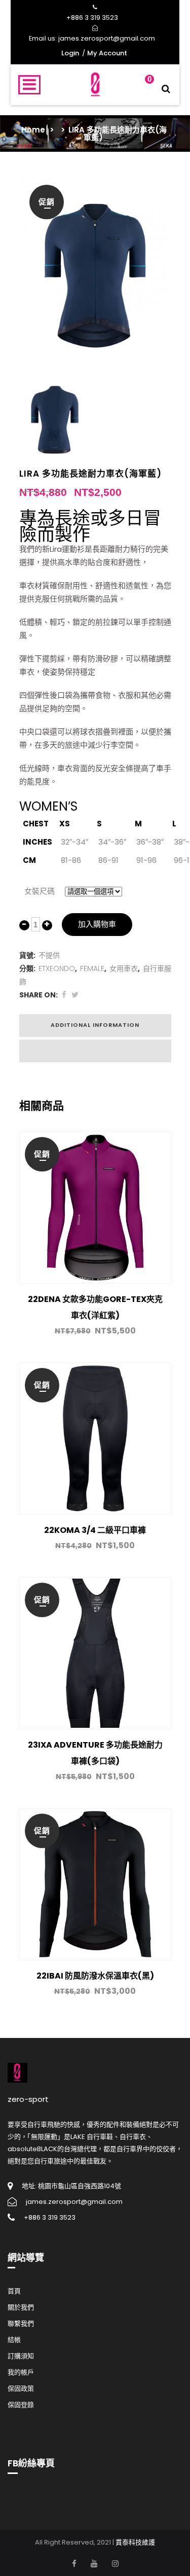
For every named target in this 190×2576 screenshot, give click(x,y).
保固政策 (21, 2388)
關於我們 (21, 2307)
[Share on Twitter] (75, 995)
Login (70, 53)
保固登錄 (21, 2405)
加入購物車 (97, 924)
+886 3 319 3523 (92, 18)
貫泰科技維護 (135, 2542)
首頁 (14, 2291)
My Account (107, 53)
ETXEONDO (57, 968)
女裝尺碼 (40, 891)
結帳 (14, 2340)
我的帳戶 (21, 2372)
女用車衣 (124, 968)
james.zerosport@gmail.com (107, 38)
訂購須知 (21, 2356)
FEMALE (92, 968)
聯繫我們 (21, 2323)
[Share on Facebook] (64, 995)
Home (33, 130)
